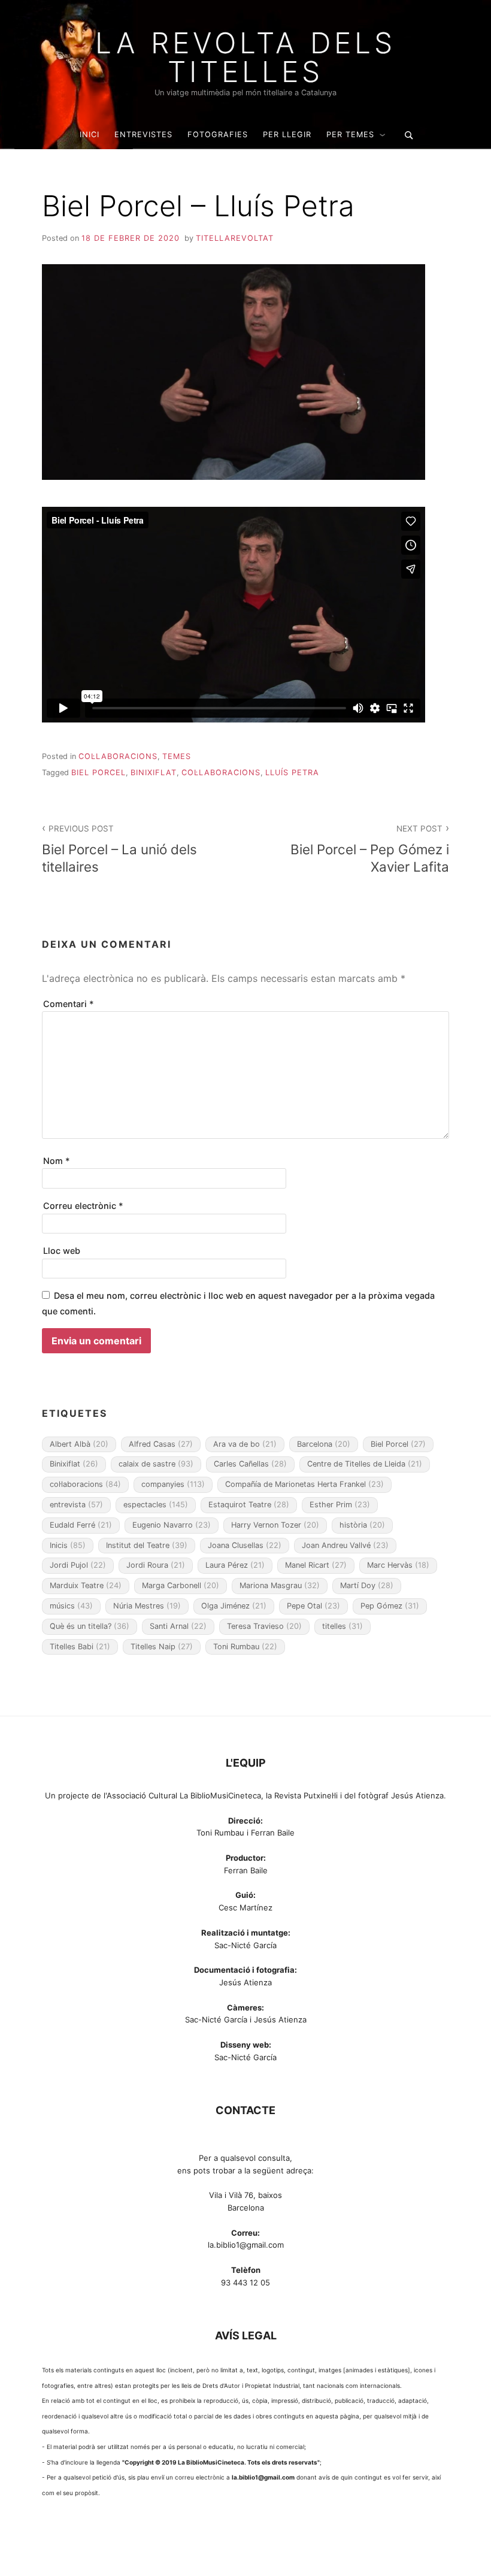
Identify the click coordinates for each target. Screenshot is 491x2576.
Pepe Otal (313, 1606)
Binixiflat (154, 773)
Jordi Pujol (78, 1565)
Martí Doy (367, 1585)
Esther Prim (340, 1505)
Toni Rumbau (245, 1647)
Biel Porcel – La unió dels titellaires (119, 849)
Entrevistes (143, 134)
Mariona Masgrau (280, 1585)
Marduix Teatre (86, 1585)
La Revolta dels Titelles (245, 58)
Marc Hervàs (398, 1565)
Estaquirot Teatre (249, 1505)
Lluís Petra (292, 773)
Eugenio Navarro (172, 1525)
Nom (57, 1161)
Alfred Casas (161, 1444)
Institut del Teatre (147, 1545)
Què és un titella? (90, 1626)
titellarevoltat (235, 238)
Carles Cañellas (250, 1464)
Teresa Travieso (264, 1626)
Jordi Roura (156, 1565)
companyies (173, 1484)
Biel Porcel (98, 773)
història (362, 1525)
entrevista (76, 1505)
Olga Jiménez (234, 1606)
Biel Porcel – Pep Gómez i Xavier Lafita (370, 849)
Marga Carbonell (181, 1585)
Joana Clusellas (245, 1545)
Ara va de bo (245, 1444)
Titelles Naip (162, 1647)
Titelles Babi (80, 1647)
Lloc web (62, 1251)
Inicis (68, 1545)
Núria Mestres (147, 1606)
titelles (343, 1626)
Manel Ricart (316, 1565)
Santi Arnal (178, 1626)
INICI (90, 134)
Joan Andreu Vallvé (345, 1545)
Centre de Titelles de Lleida (365, 1464)
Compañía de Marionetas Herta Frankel (304, 1484)
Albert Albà (79, 1444)
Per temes (350, 134)
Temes (177, 756)
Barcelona (324, 1444)
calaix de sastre (156, 1464)
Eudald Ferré (81, 1525)
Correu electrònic (83, 1206)
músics (71, 1606)
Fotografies (218, 134)
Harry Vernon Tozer (275, 1525)
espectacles (156, 1505)
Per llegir (287, 134)
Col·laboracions (118, 756)
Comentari (69, 1004)
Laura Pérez (235, 1565)
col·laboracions (221, 773)
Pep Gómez (390, 1606)
